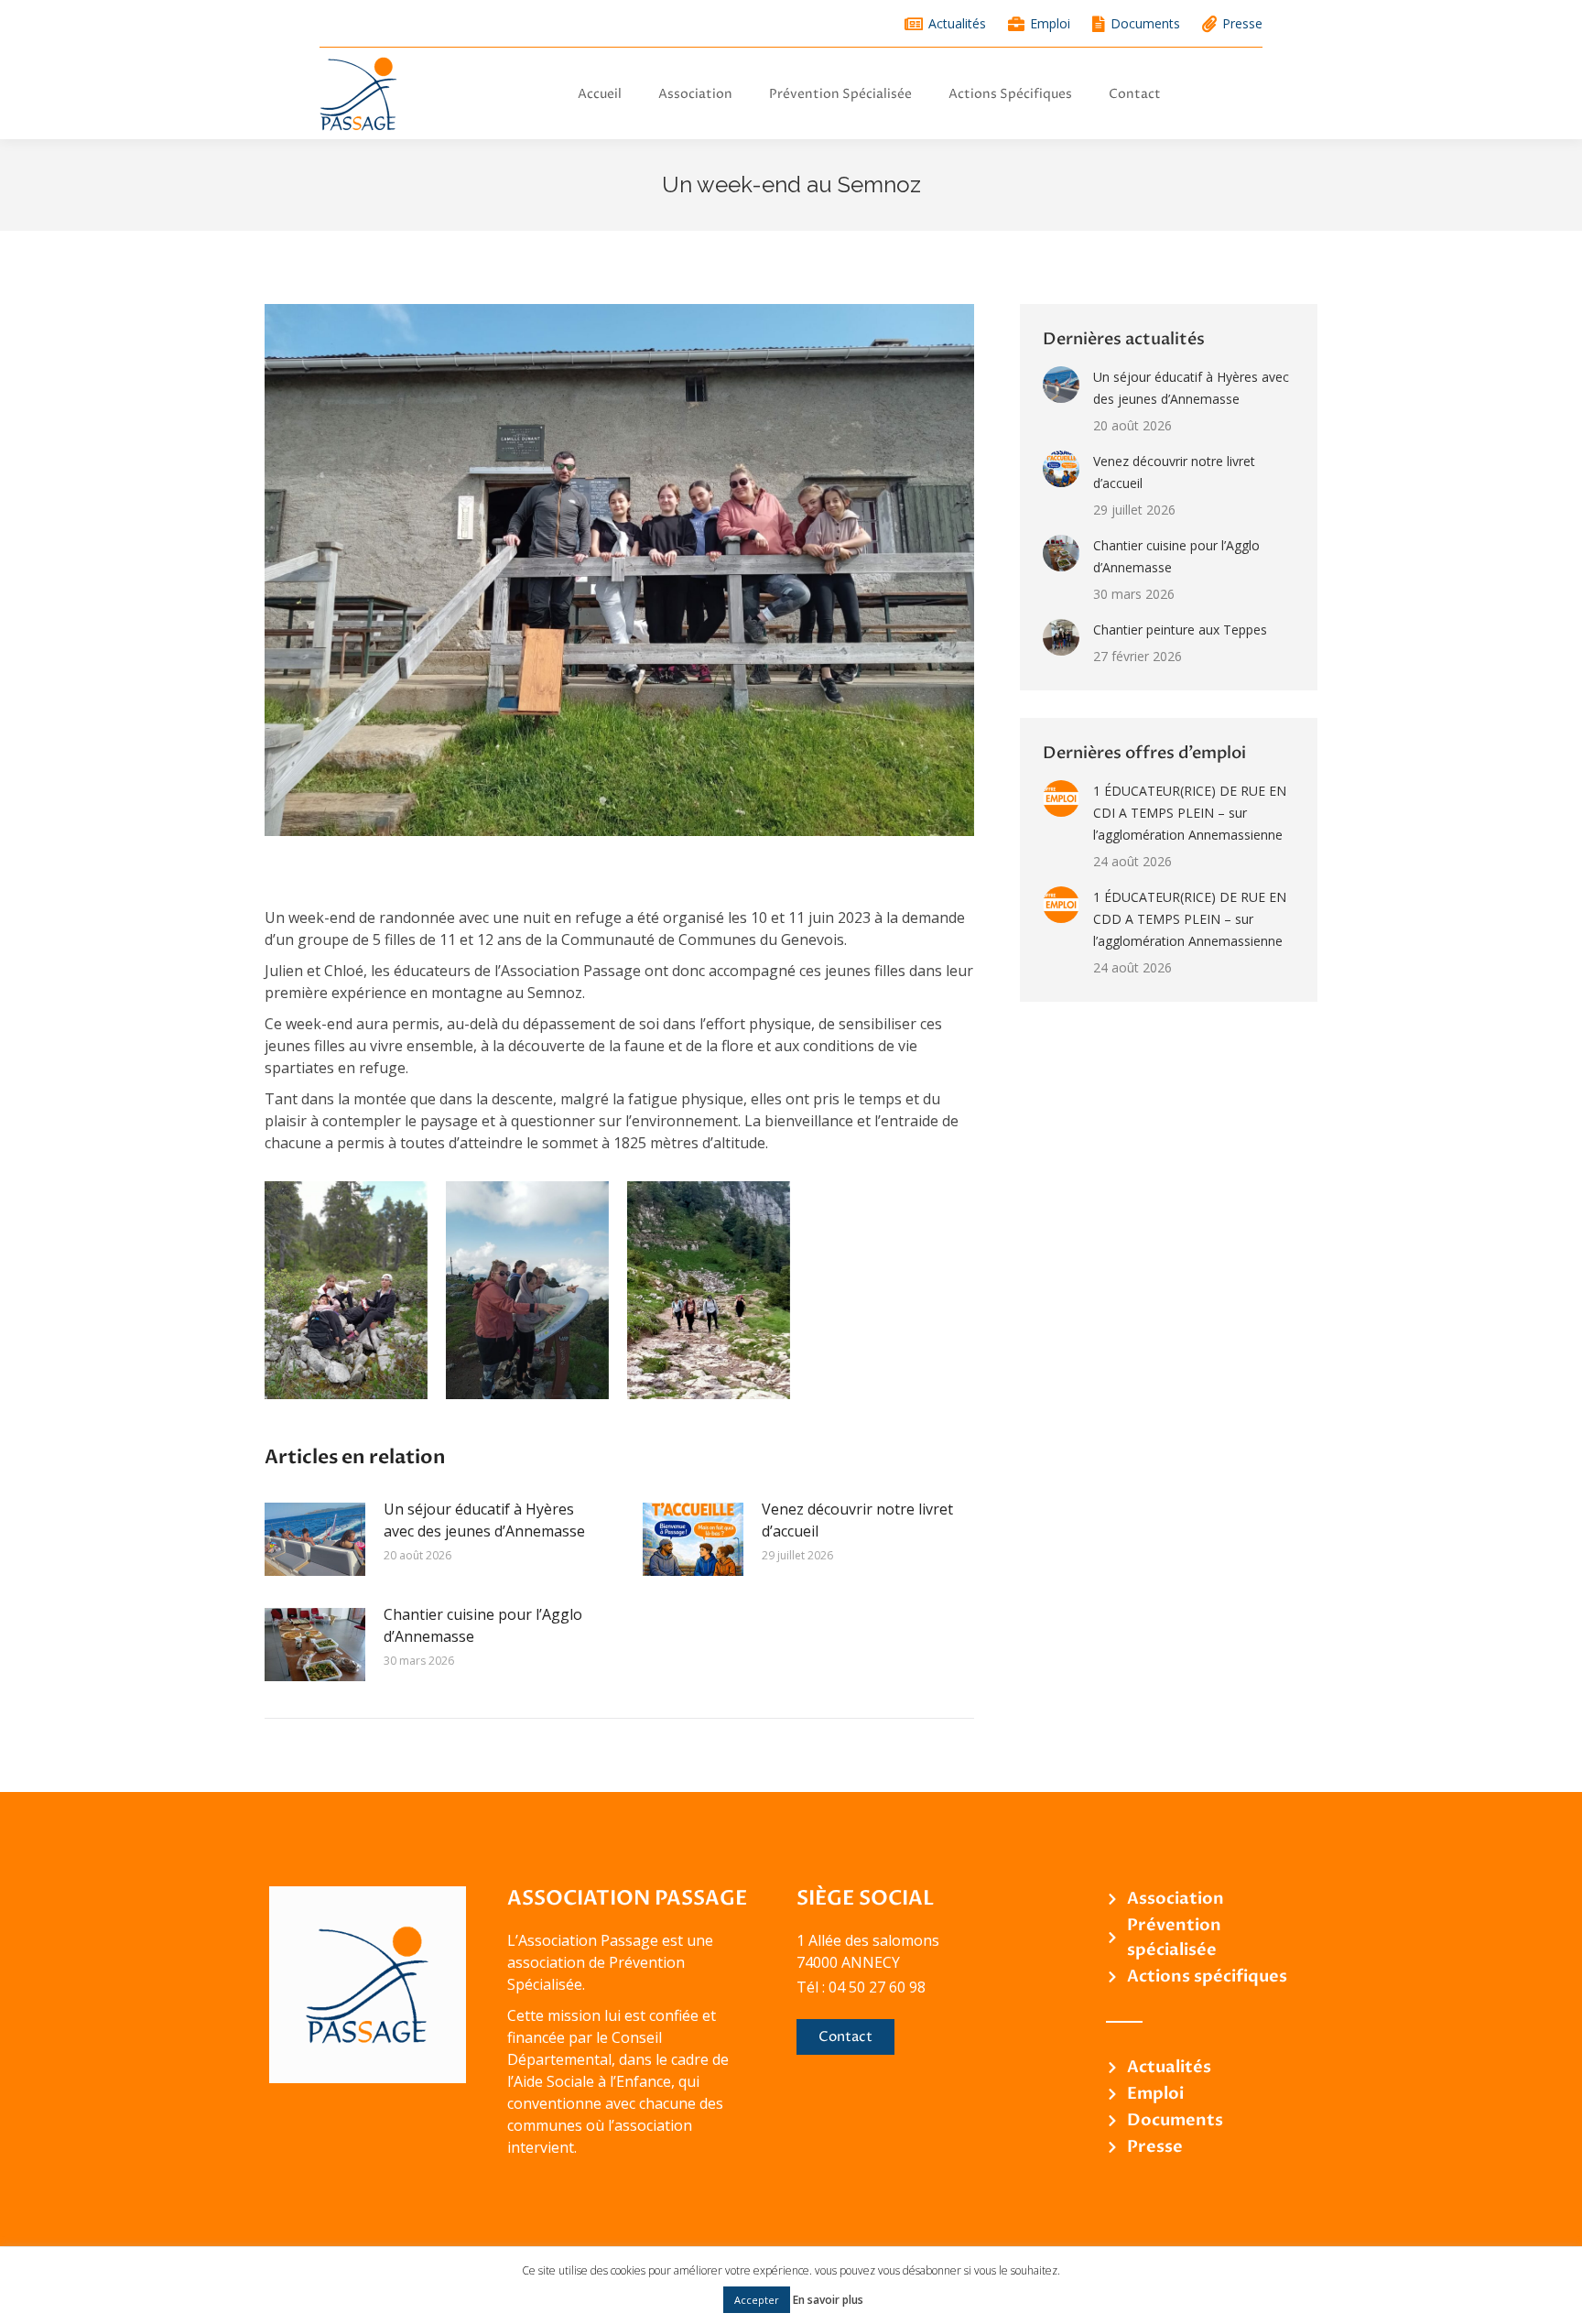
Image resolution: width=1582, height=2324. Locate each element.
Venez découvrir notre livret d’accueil (857, 1520)
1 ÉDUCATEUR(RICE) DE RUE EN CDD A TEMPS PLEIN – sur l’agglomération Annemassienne (1190, 919)
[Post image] (315, 1539)
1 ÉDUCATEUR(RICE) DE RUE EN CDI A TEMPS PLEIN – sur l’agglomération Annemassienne (1190, 813)
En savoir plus (828, 2300)
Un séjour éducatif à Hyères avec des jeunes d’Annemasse (484, 1520)
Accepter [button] (757, 2300)
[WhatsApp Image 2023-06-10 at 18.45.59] (709, 1290)
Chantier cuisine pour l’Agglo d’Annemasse (483, 1625)
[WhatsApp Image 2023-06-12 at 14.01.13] (346, 1290)
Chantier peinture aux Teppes (1180, 630)
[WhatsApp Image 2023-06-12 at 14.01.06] (527, 1290)
